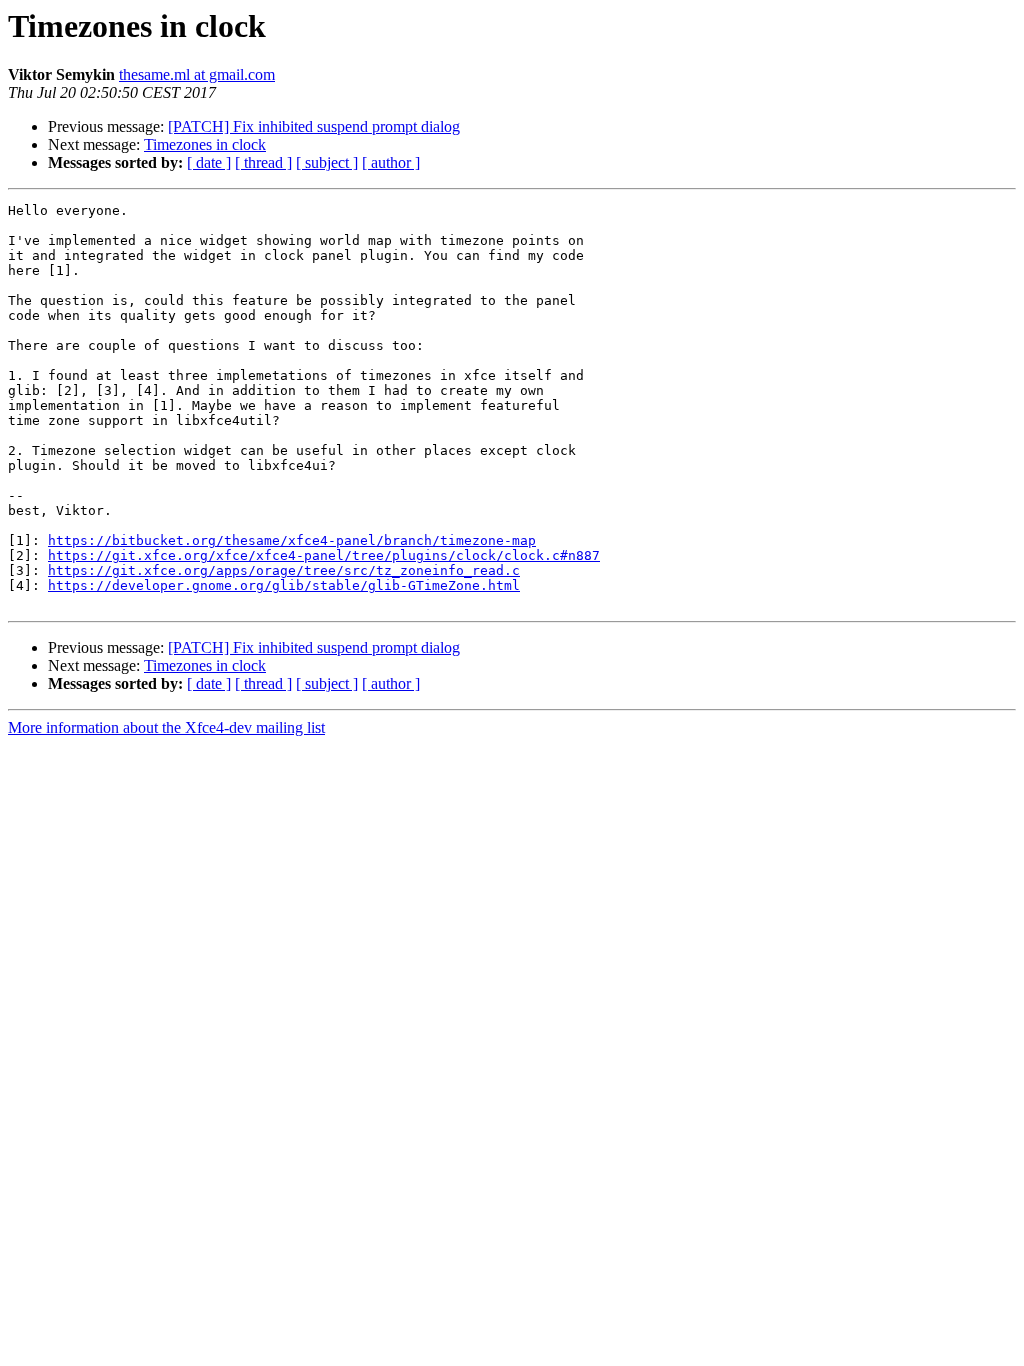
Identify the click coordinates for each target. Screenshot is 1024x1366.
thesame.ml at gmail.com (197, 74)
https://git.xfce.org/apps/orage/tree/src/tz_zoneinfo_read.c (284, 570)
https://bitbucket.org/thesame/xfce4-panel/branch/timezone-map (292, 540)
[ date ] (209, 162)
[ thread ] (263, 162)
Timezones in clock (205, 144)
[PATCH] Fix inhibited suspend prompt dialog (314, 126)
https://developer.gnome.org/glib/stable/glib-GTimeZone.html (284, 585)
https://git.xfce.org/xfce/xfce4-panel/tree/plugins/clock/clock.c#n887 (324, 555)
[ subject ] (327, 162)
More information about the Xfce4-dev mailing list (166, 727)
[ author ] (391, 162)
